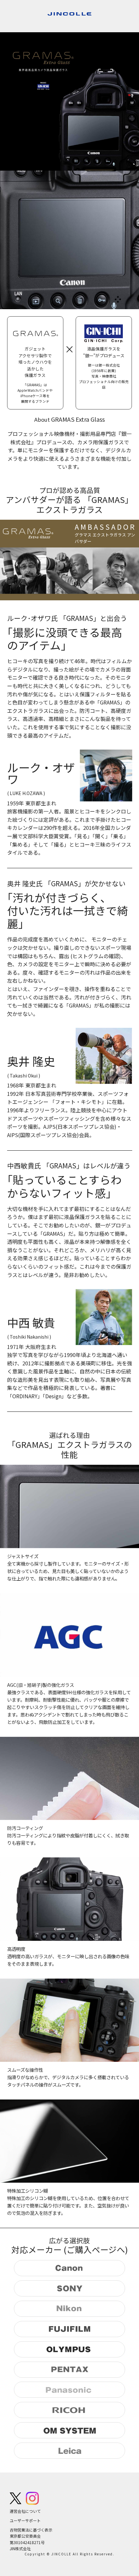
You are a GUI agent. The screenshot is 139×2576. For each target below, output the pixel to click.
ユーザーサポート (25, 2520)
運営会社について (25, 2511)
